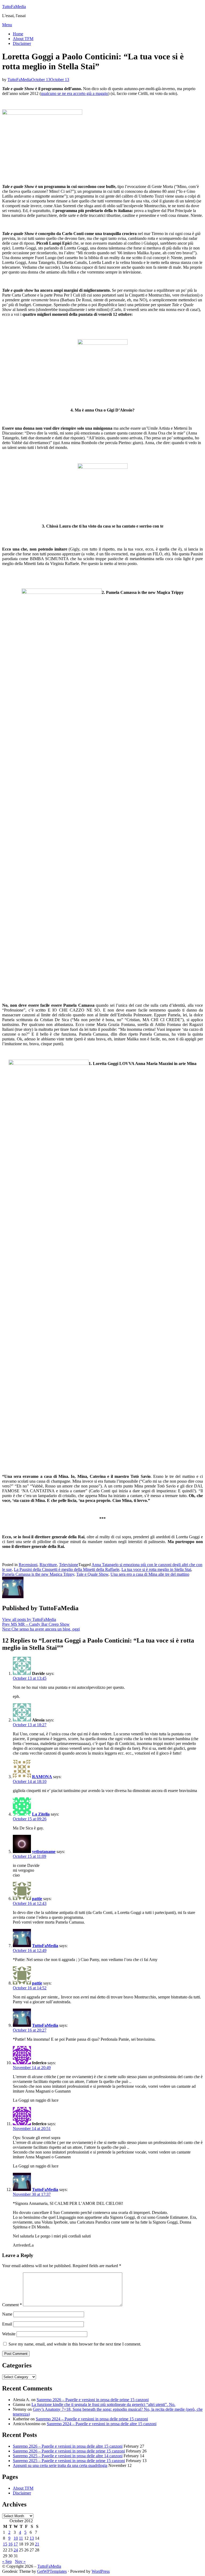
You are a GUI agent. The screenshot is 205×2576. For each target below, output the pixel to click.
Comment (12, 2305)
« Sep (7, 2561)
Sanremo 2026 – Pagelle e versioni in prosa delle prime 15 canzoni (93, 2400)
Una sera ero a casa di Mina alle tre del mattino (150, 1574)
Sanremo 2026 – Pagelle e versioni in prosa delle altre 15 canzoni (68, 2446)
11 (21, 2538)
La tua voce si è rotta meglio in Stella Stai (156, 1569)
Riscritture (48, 1565)
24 (16, 2550)
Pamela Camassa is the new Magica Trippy (38, 1574)
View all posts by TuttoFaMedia (29, 1619)
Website (9, 2334)
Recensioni (28, 1565)
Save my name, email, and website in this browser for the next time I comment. (75, 2344)
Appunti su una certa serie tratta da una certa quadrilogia (60, 2465)
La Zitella (41, 1814)
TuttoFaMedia (14, 7)
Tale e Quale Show (92, 1574)
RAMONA (42, 1777)
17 (16, 2544)
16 (10, 2544)
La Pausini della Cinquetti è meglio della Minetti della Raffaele (67, 1569)
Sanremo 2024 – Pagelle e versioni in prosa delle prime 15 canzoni (92, 2419)
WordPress (101, 2571)
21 (37, 2544)
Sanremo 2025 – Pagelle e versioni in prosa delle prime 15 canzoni (69, 2461)
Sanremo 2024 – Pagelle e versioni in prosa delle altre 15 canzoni (102, 2424)
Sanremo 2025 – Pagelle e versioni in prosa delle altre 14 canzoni (68, 2456)
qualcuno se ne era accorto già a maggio (74, 93)
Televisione (69, 1565)
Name (7, 2314)
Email (7, 2324)
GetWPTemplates (52, 2571)
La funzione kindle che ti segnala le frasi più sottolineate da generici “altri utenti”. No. (103, 2404)
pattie (37, 1899)
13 (32, 2538)
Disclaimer (22, 43)
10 (16, 2538)
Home (18, 34)
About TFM (23, 39)
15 (5, 2544)
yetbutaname (44, 1852)
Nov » (20, 2561)
